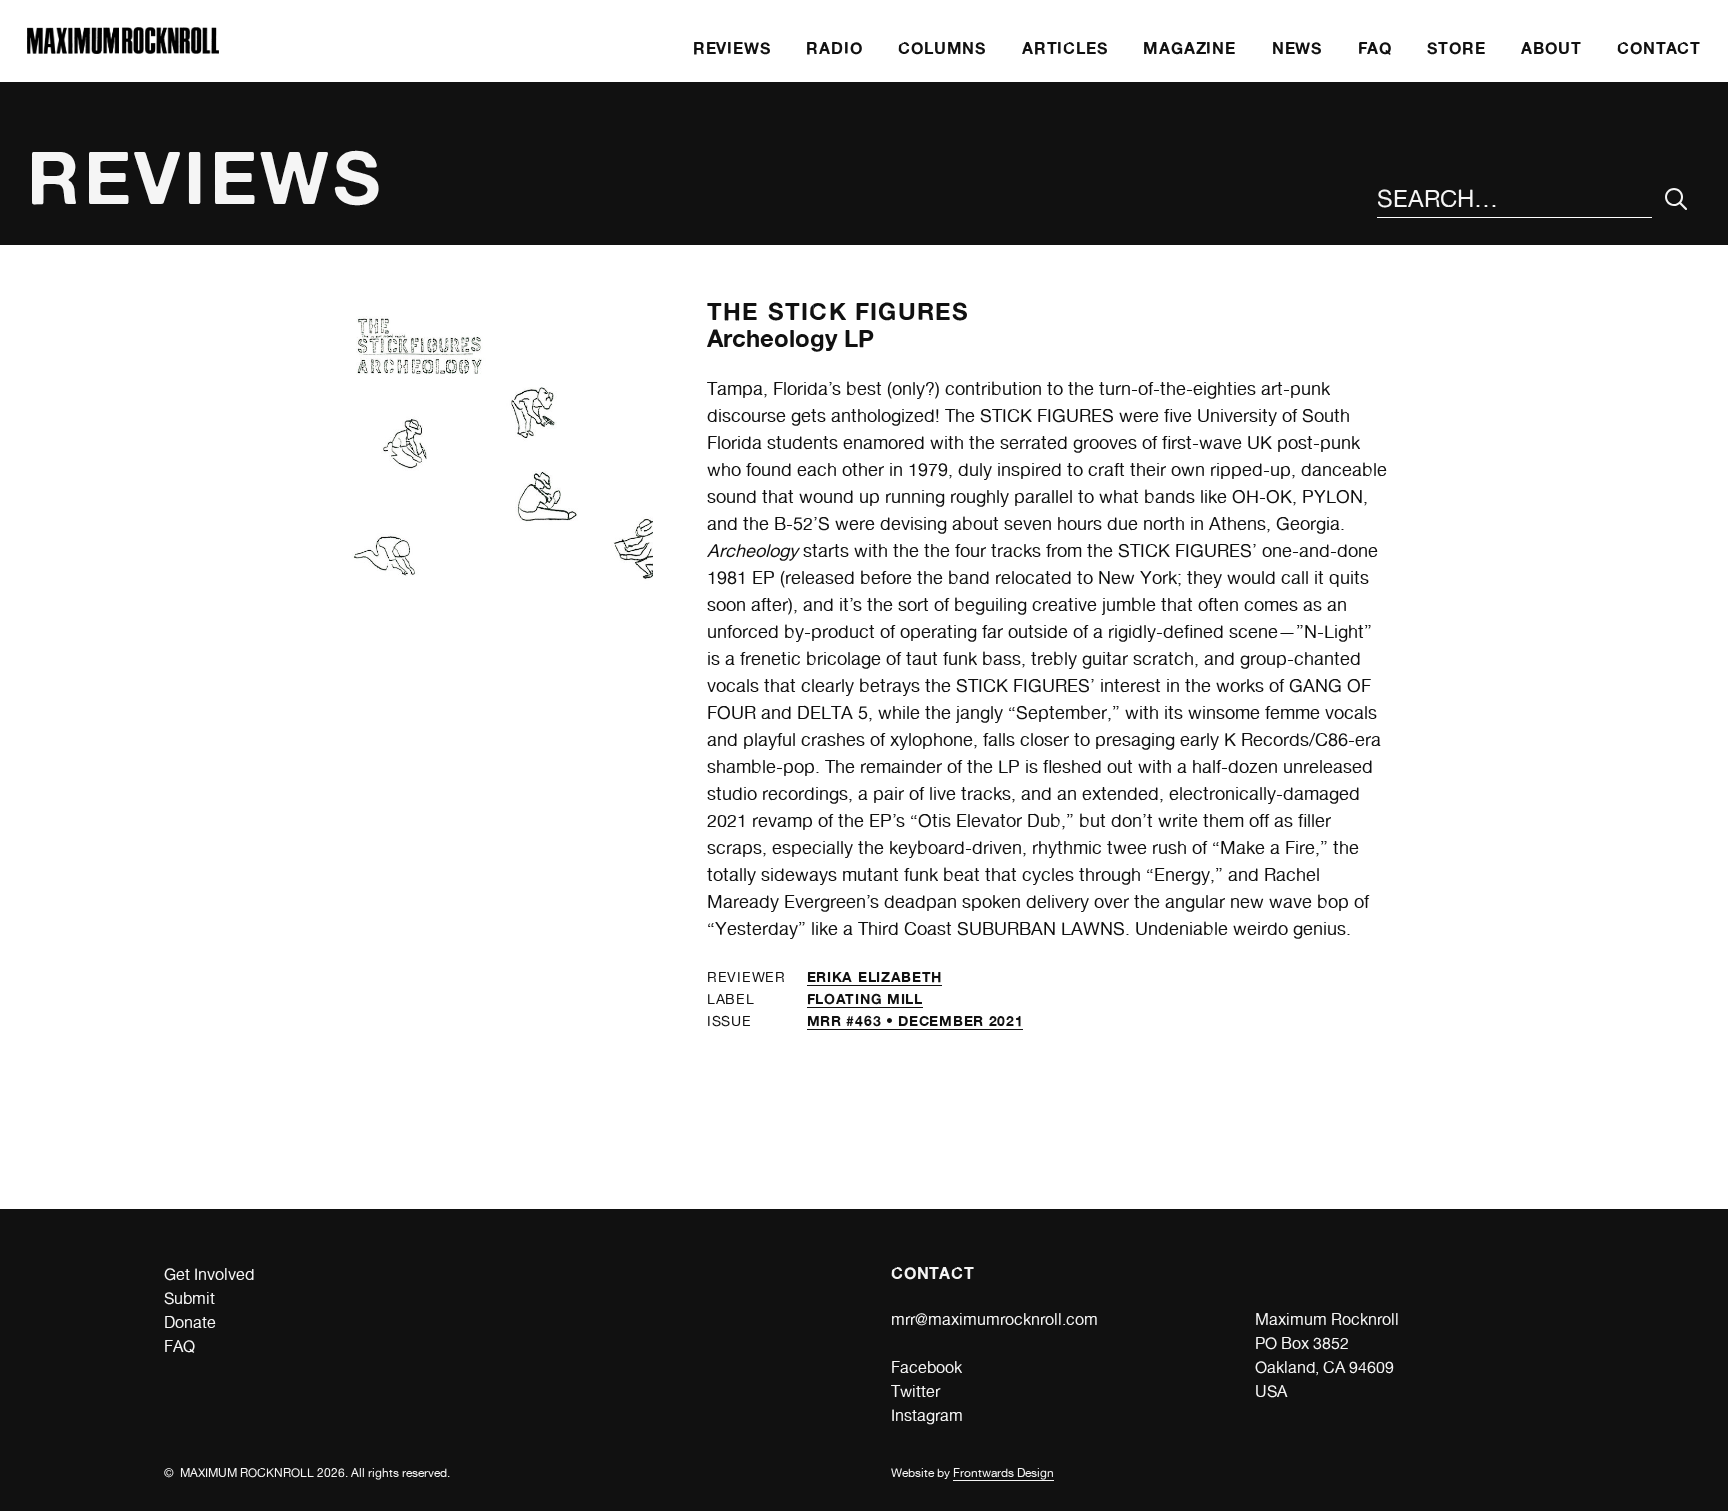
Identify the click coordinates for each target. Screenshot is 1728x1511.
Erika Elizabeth (875, 976)
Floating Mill (865, 998)
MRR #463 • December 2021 (915, 1020)
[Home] (123, 48)
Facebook (926, 1367)
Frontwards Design (1003, 1473)
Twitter (915, 1391)
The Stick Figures (838, 311)
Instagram (927, 1415)
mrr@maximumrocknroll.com (994, 1319)
